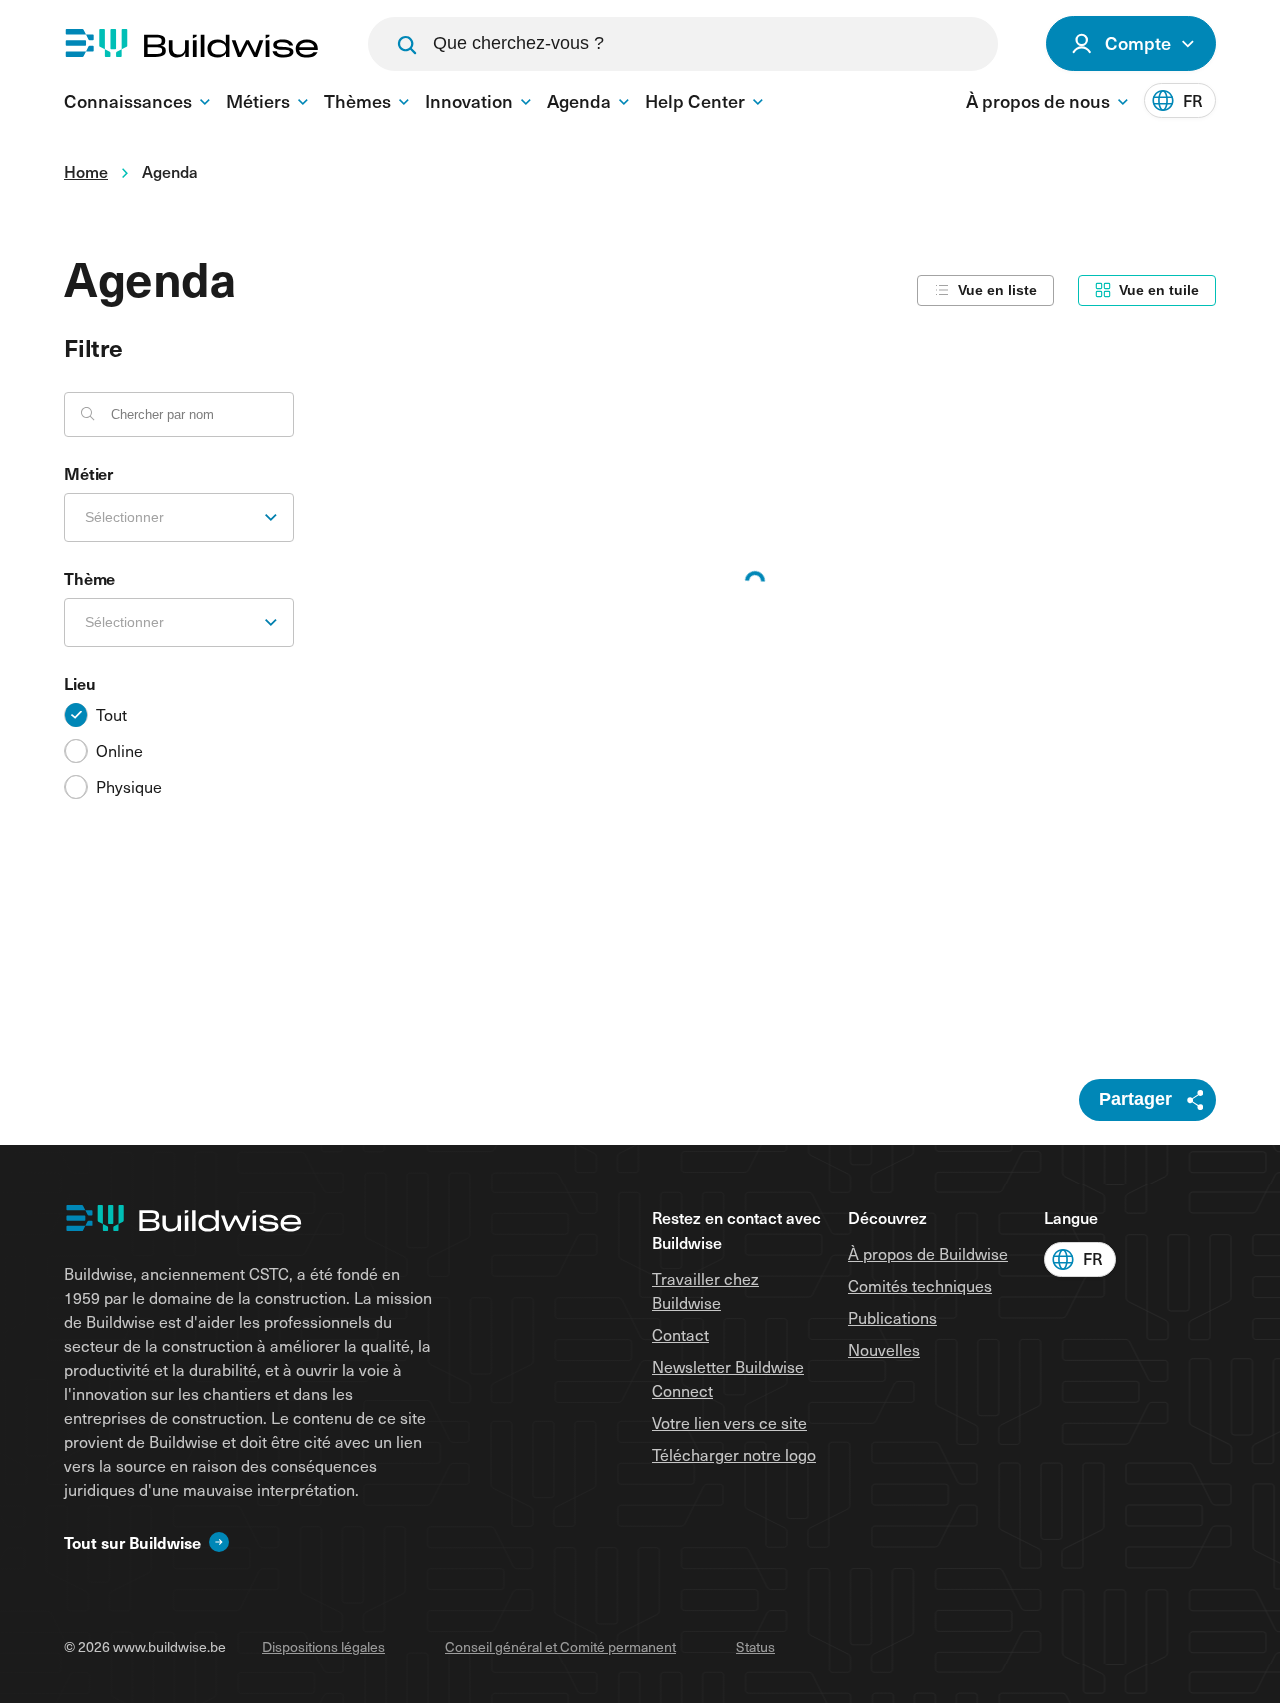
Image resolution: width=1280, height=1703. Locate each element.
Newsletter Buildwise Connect (728, 1378)
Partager (1135, 1099)
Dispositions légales (323, 1646)
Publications (892, 1317)
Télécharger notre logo (734, 1454)
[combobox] (179, 517)
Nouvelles (884, 1349)
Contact (680, 1334)
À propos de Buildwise (928, 1253)
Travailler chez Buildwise (705, 1290)
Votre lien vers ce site (729, 1422)
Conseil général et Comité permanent (560, 1646)
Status (755, 1646)
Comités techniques (920, 1285)
